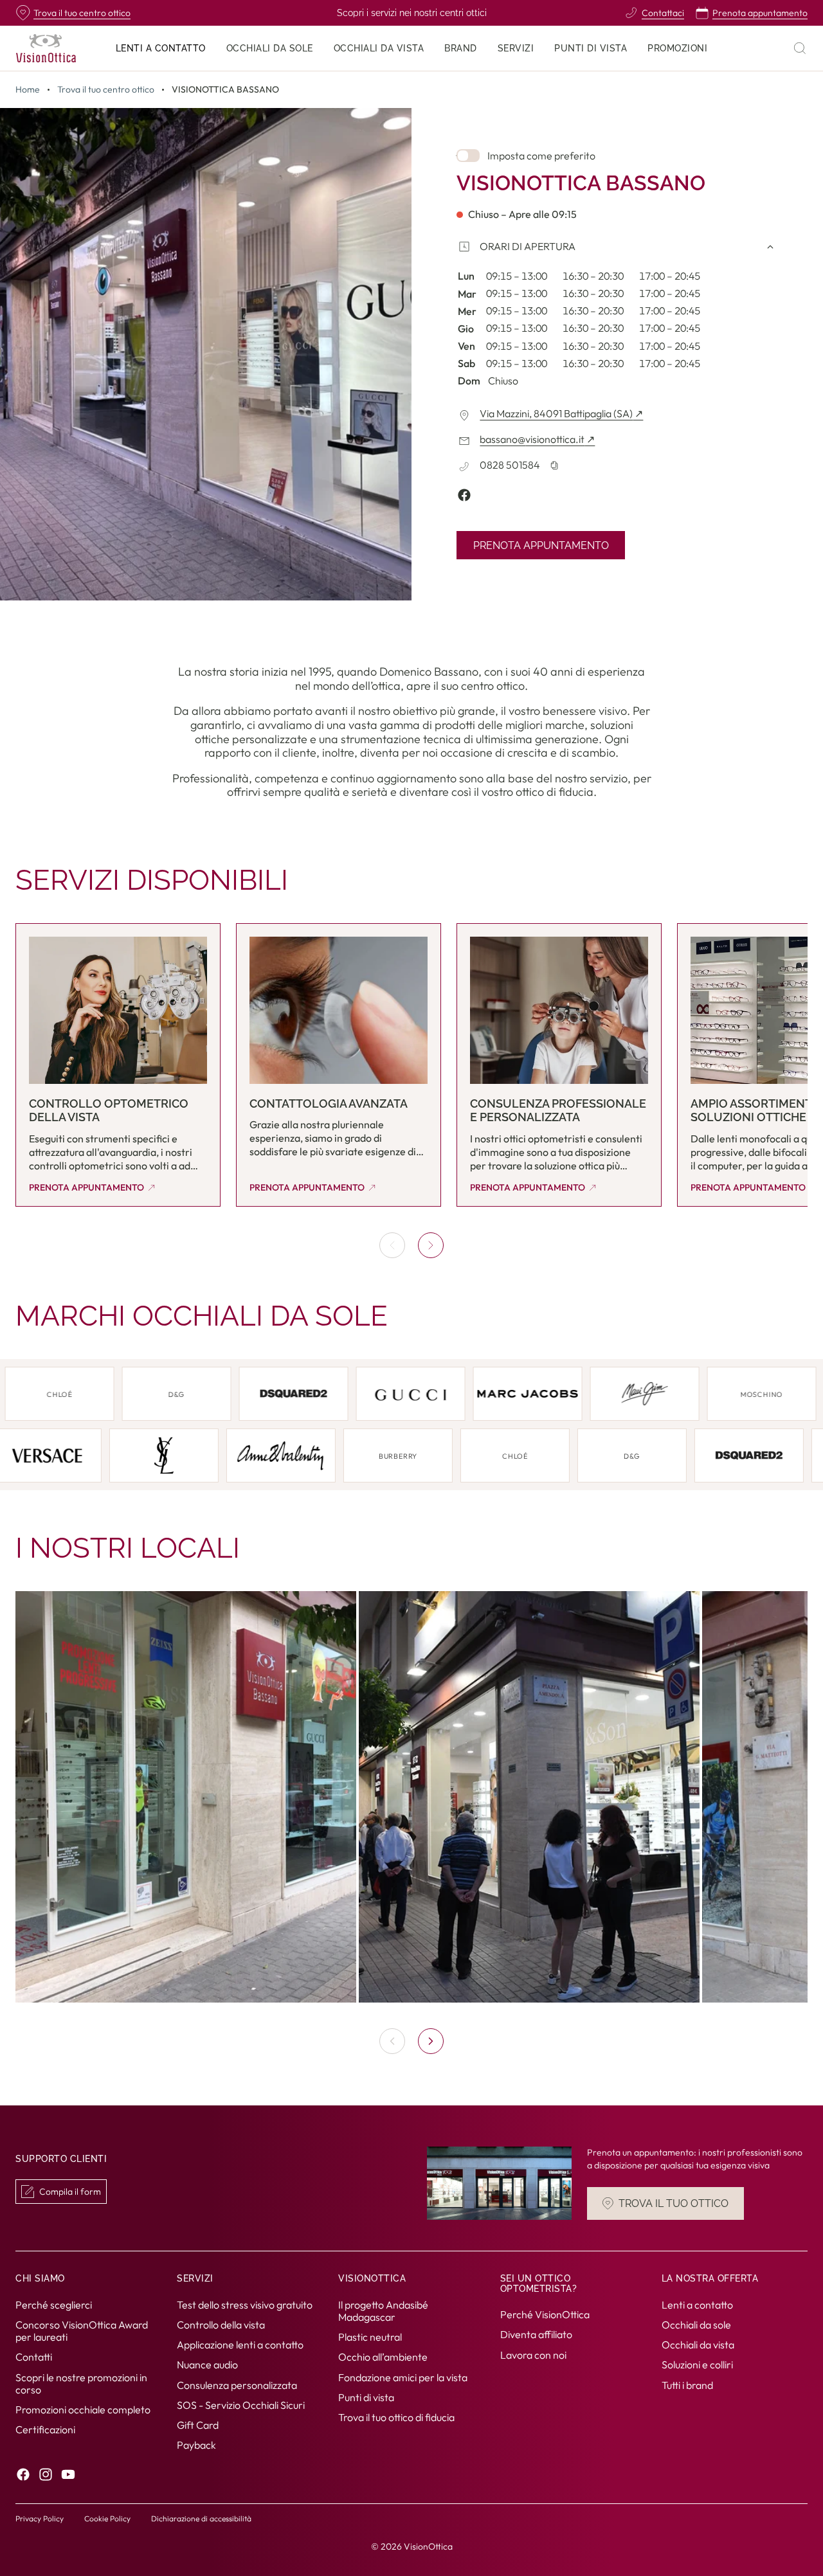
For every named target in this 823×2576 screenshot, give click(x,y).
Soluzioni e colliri (697, 2365)
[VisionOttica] (46, 48)
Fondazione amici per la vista (403, 2377)
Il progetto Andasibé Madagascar (383, 2311)
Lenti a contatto (697, 2305)
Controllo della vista (221, 2325)
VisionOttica (428, 2546)
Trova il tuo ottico (674, 2203)
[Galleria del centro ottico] (411, 1797)
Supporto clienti (61, 2159)
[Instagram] (46, 2475)
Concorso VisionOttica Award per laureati (82, 2331)
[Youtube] (68, 2475)
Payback (196, 2445)
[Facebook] (23, 2475)
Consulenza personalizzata (237, 2385)
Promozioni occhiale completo (83, 2409)
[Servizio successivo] (431, 1245)
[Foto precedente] (392, 2041)
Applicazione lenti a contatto (240, 2345)
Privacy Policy (40, 2518)
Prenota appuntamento (541, 545)
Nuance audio (207, 2365)
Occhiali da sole (696, 2325)
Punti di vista (366, 2397)
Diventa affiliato (536, 2335)
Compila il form (70, 2192)
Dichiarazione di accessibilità (201, 2518)
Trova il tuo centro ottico (106, 90)
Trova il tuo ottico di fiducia (396, 2417)
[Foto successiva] (431, 2041)
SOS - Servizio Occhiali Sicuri (241, 2405)
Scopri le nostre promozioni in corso (81, 2383)
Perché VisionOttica (545, 2315)
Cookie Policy (107, 2518)
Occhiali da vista (698, 2345)
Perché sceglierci (54, 2305)
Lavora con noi (533, 2355)
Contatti (34, 2357)
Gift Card (198, 2425)
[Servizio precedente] (392, 1245)
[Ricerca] (800, 48)
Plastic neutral (370, 2337)
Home (28, 90)
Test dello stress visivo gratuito (245, 2305)
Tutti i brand (687, 2385)
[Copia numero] (554, 465)
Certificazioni (45, 2429)
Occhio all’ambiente (383, 2357)
